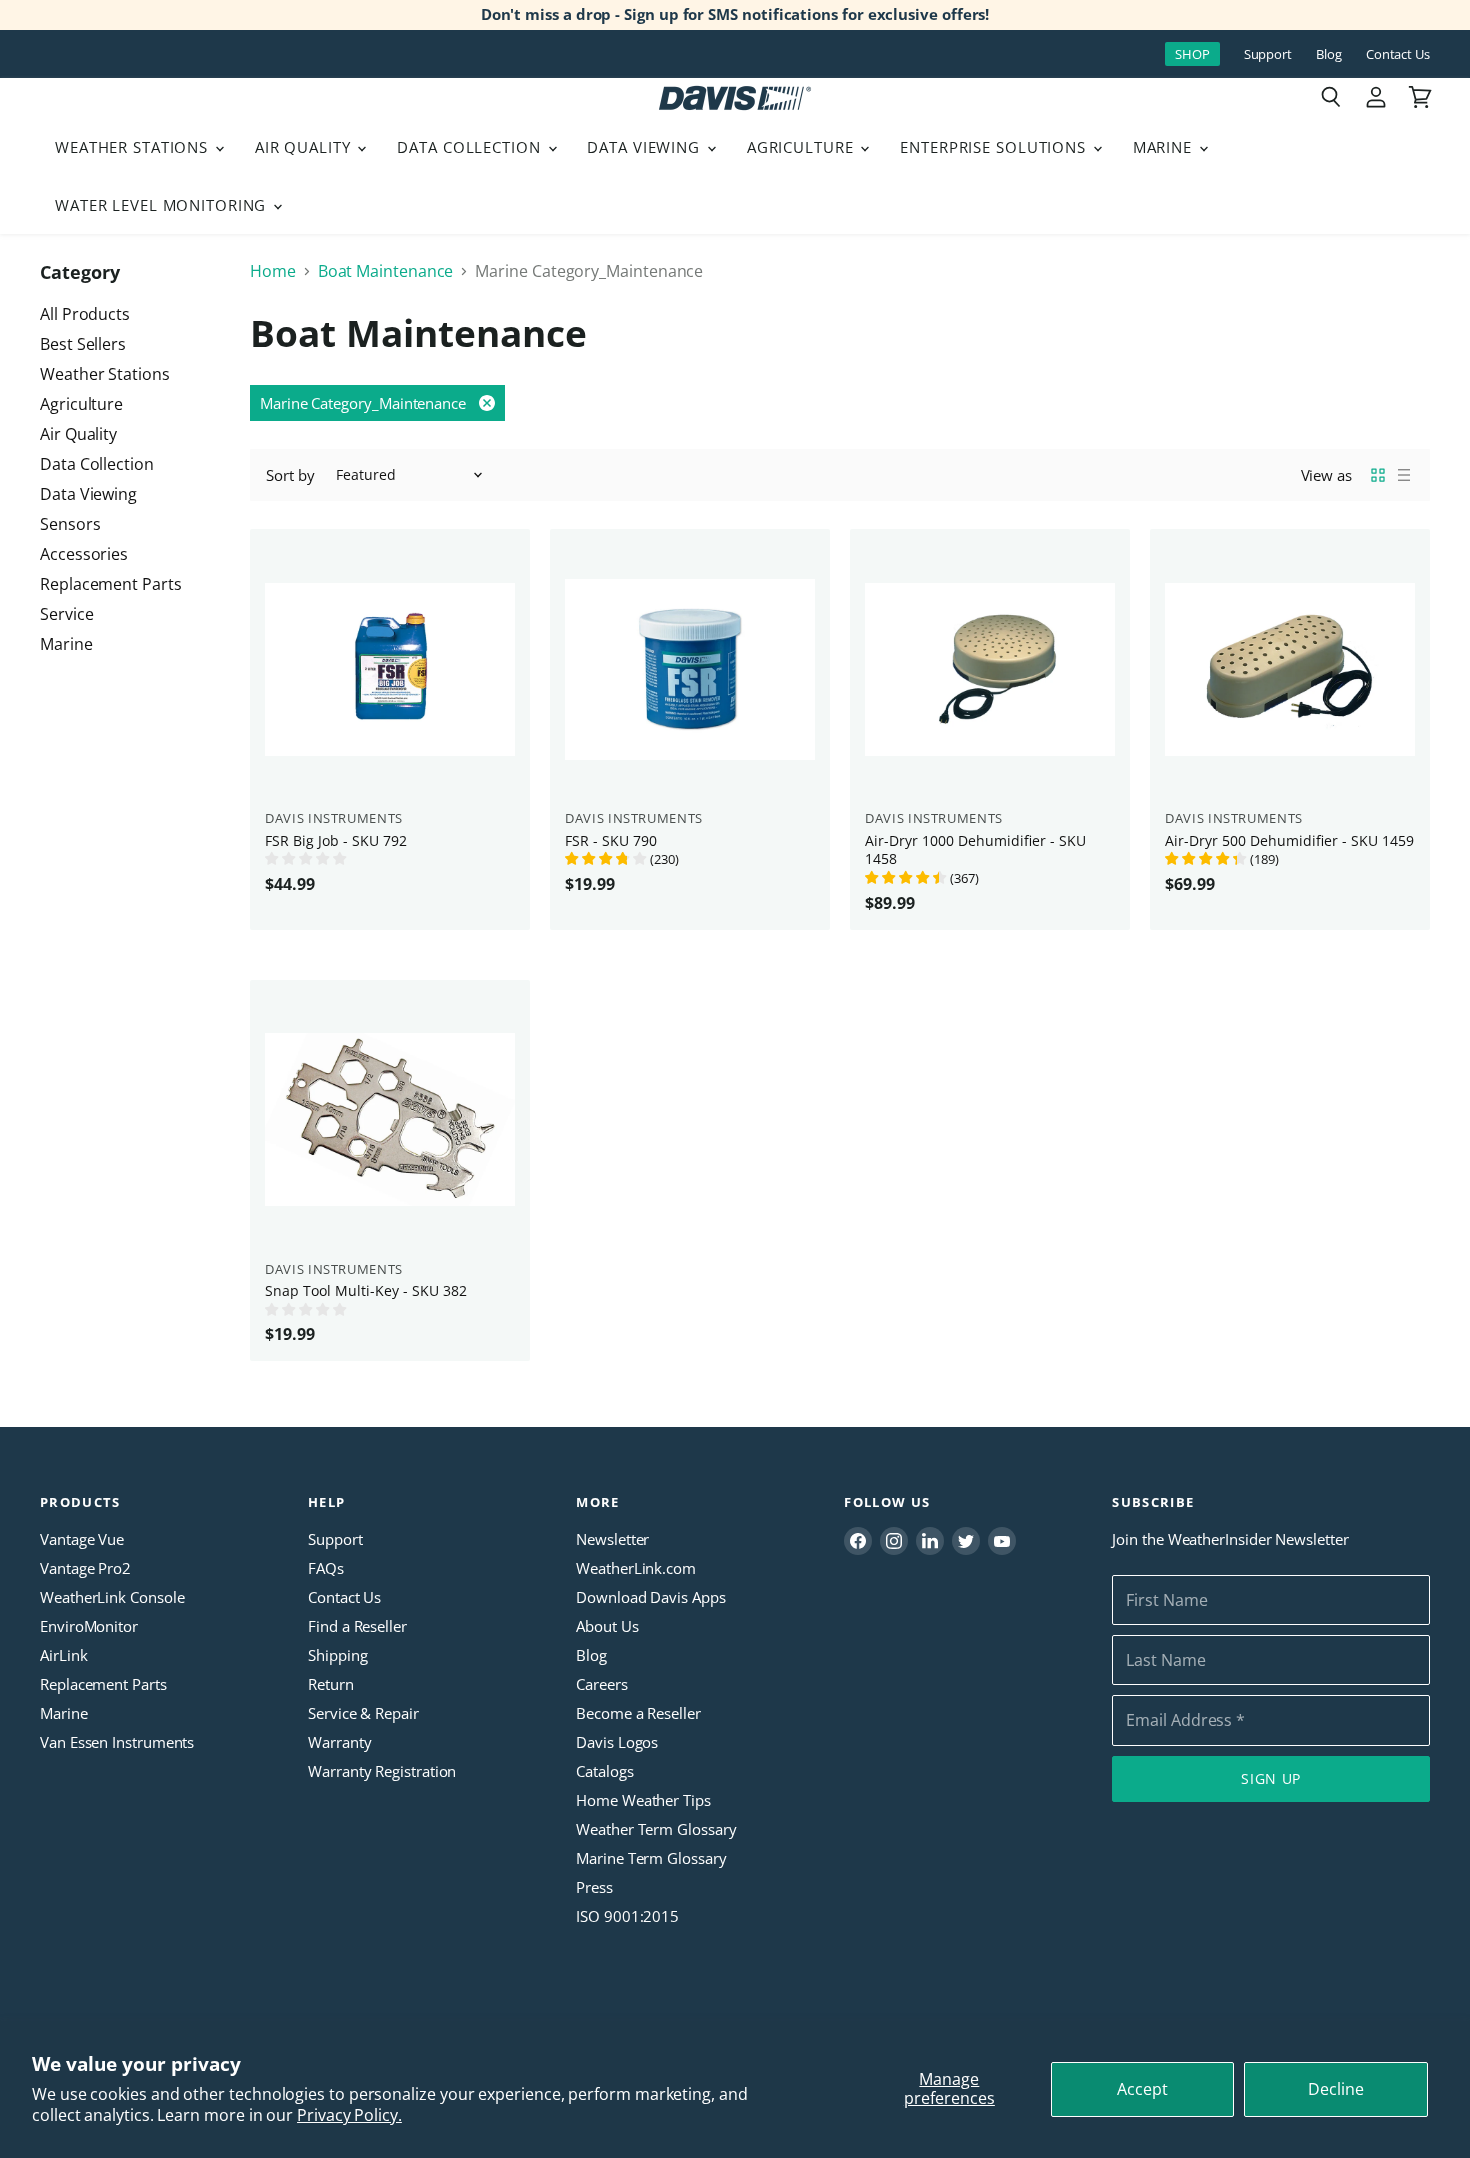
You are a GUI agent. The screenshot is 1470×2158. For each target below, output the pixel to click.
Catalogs (604, 1771)
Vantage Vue (82, 1539)
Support (1268, 54)
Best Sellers (83, 344)
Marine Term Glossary (651, 1858)
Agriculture (803, 147)
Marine (1165, 147)
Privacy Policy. (349, 2115)
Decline (1336, 2089)
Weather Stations (134, 147)
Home (273, 271)
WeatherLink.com (636, 1568)
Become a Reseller (638, 1713)
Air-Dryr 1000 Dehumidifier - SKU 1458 (975, 850)
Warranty (339, 1742)
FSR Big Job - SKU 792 (336, 840)
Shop (1192, 54)
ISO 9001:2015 (627, 1916)
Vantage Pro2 (85, 1568)
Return (331, 1684)
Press (594, 1887)
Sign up (1271, 1778)
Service (66, 614)
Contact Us (1398, 54)
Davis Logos (617, 1742)
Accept (1142, 2089)
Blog (1329, 54)
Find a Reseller (357, 1626)
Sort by (290, 475)
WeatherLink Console (112, 1597)
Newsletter (612, 1539)
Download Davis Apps (650, 1597)
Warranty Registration (382, 1771)
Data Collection (471, 147)
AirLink (63, 1655)
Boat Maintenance (386, 271)
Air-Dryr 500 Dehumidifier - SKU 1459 (1289, 840)
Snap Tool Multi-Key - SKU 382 (366, 1290)
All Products (85, 314)
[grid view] (1378, 475)
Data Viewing (645, 147)
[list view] (1404, 475)
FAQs (326, 1568)
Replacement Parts (111, 584)
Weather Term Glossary (656, 1829)
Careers (601, 1684)
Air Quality (305, 147)
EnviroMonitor (89, 1626)
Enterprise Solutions (995, 147)
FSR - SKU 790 (611, 840)
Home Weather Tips (643, 1800)
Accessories (84, 554)
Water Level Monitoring (163, 205)
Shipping (337, 1655)
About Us (607, 1626)
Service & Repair (363, 1713)
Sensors (70, 524)
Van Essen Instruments (117, 1742)
